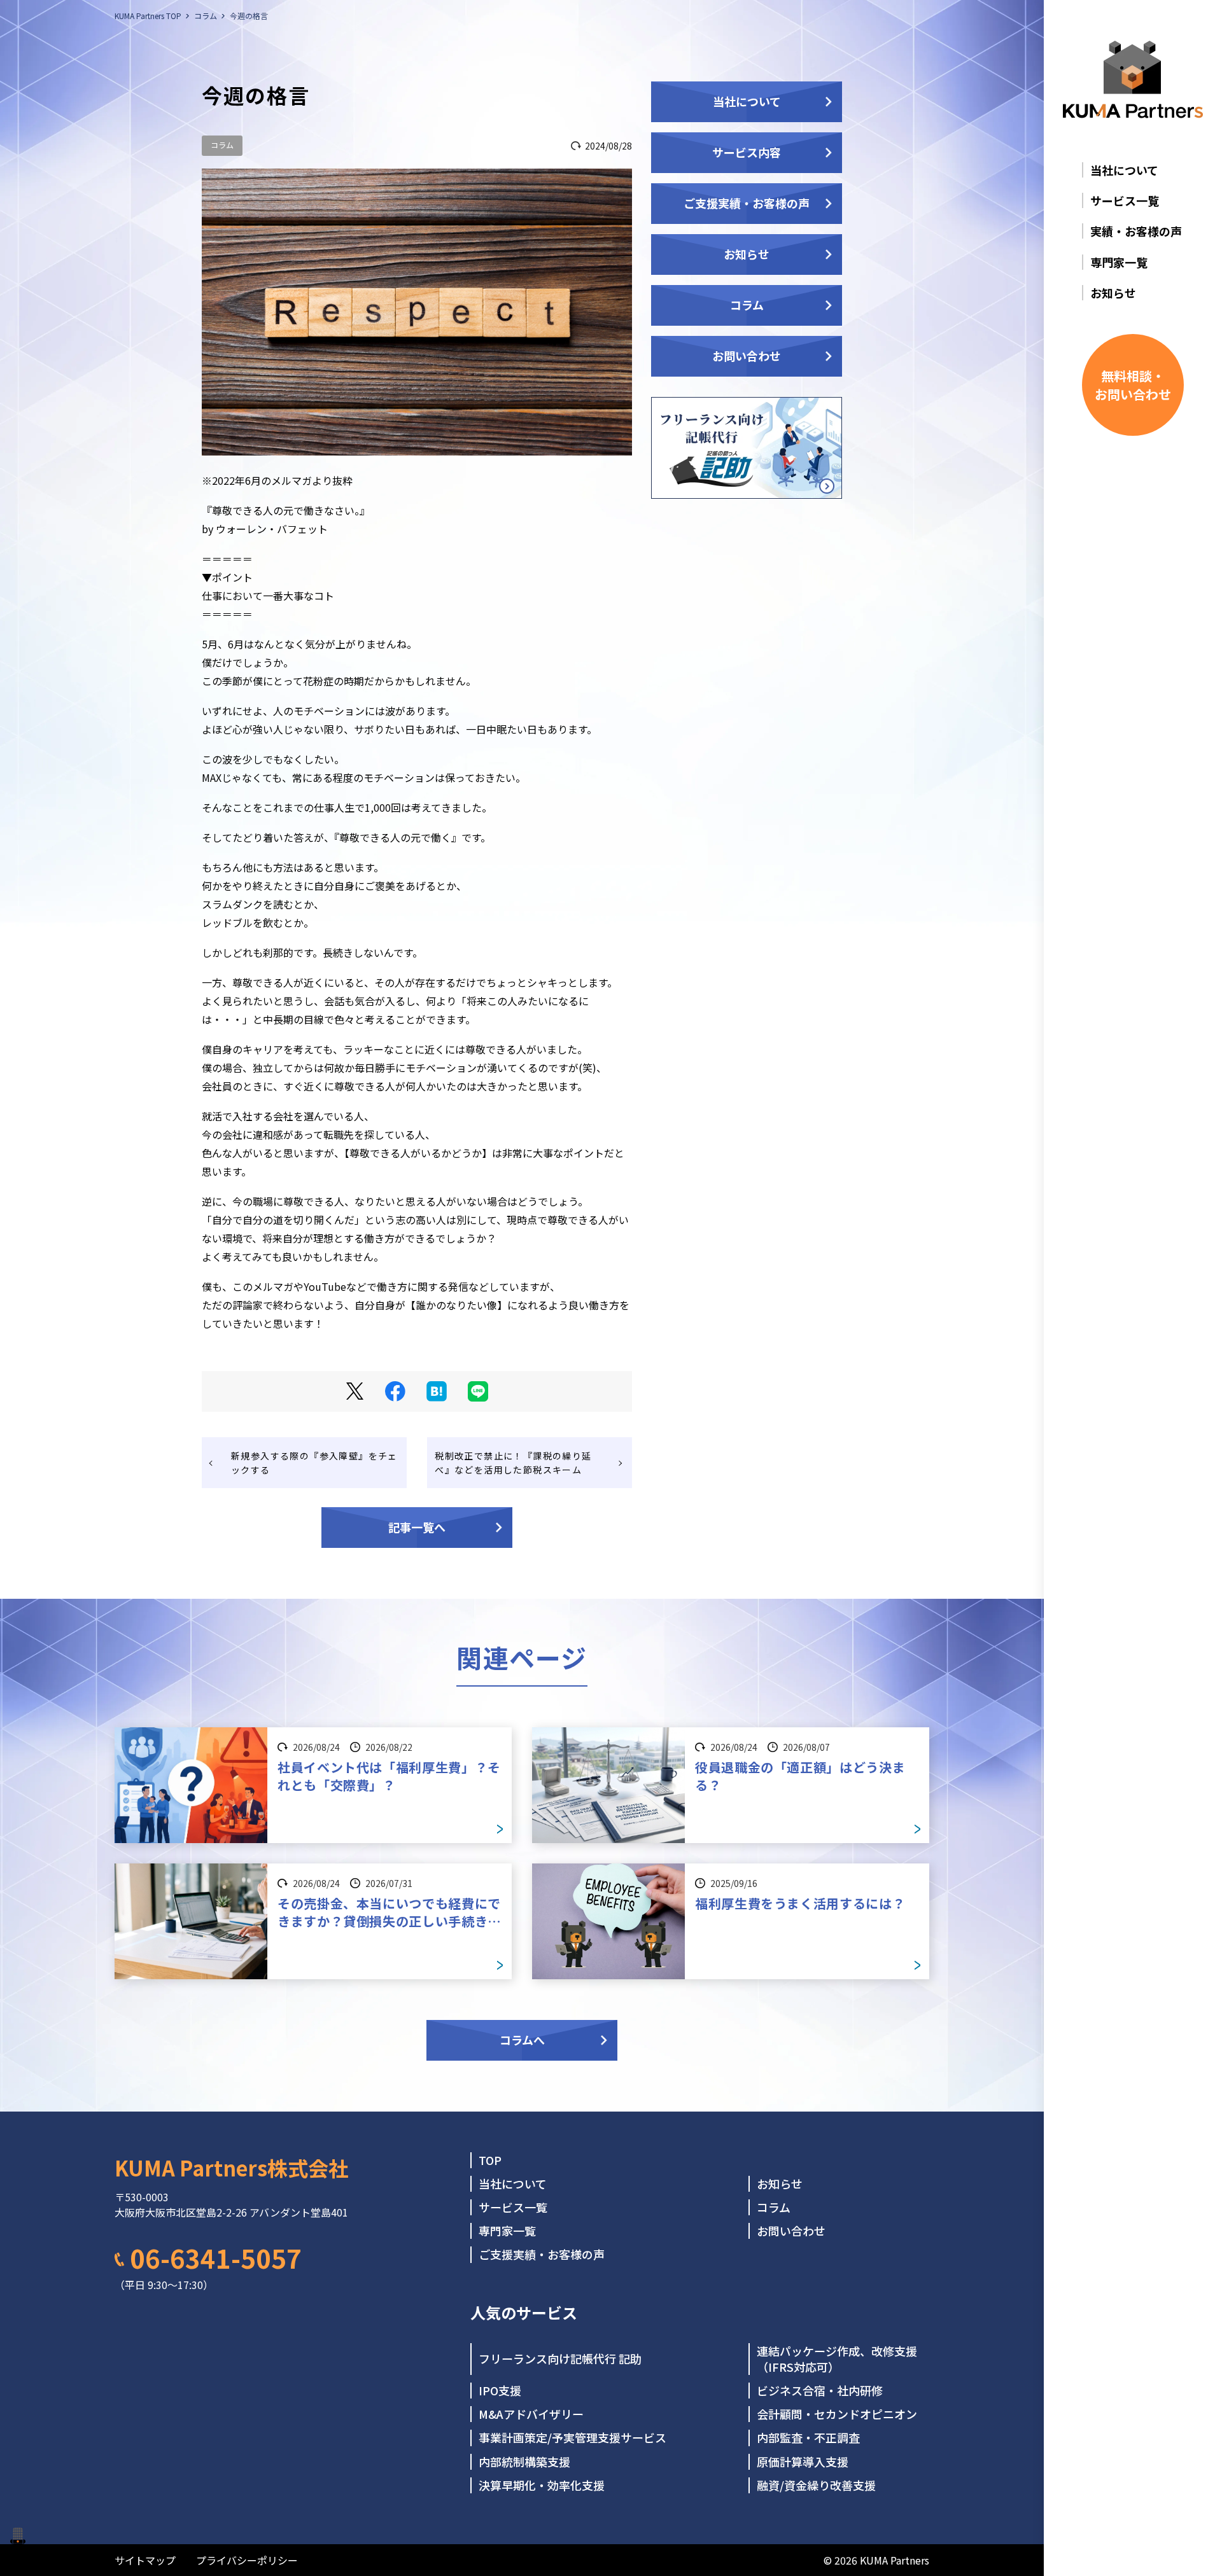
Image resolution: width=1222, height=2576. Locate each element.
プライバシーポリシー (247, 2560)
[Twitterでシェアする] (355, 1391)
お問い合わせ (747, 356)
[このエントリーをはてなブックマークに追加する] (437, 1391)
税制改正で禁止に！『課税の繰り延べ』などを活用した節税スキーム (513, 1463)
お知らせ (747, 254)
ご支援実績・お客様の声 (747, 203)
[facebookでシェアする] (395, 1391)
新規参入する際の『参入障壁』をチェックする (314, 1463)
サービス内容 (747, 152)
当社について (747, 101)
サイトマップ (145, 2560)
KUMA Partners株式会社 (232, 2168)
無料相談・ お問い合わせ (1133, 385)
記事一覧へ (417, 1527)
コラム (222, 145)
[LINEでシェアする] (478, 1391)
